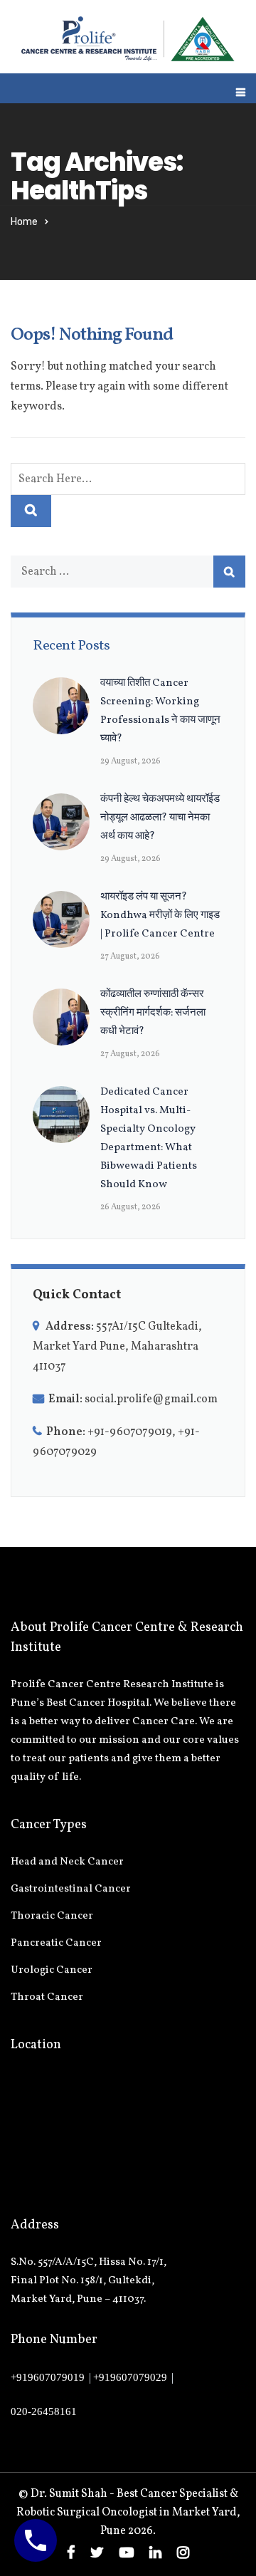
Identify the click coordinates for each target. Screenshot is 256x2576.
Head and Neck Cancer (67, 1862)
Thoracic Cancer (52, 1916)
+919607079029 (130, 2377)
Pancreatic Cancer (56, 1943)
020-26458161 (44, 2411)
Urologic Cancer (52, 1970)
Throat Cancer (47, 1997)
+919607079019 (48, 2377)
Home (24, 222)
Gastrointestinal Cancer (71, 1889)
